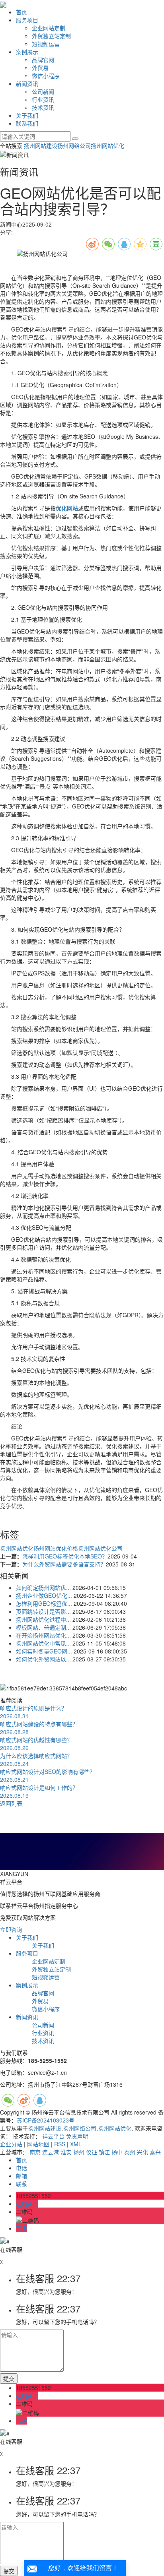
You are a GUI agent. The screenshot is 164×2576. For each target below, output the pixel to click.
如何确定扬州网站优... (43, 1587)
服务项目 (27, 20)
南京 (35, 2152)
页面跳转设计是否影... (43, 1611)
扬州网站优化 (107, 145)
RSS (60, 2144)
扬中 (117, 2152)
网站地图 (38, 2144)
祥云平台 (53, 2136)
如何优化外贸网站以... (43, 1659)
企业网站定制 (49, 28)
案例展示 (27, 52)
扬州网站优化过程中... (43, 1619)
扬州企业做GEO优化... (44, 1595)
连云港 (51, 2152)
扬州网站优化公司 (100, 1548)
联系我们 (27, 123)
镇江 (104, 2152)
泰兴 (155, 2152)
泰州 (130, 2152)
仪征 (92, 2152)
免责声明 (77, 2136)
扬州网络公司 (74, 145)
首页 (21, 12)
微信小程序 (46, 76)
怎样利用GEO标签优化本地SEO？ (65, 1556)
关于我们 (27, 115)
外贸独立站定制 (51, 36)
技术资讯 (43, 107)
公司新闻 (43, 91)
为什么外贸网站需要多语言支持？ (64, 1564)
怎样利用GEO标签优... (44, 1603)
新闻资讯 (27, 83)
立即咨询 (11, 1929)
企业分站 (11, 2144)
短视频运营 (46, 44)
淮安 (66, 2152)
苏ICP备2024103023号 (46, 2120)
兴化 (143, 2152)
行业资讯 (43, 99)
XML (76, 2144)
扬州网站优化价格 (56, 1548)
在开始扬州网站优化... (43, 1635)
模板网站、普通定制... (43, 1627)
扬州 (79, 2152)
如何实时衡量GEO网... (44, 1651)
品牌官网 (43, 60)
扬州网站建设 (41, 145)
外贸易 (40, 68)
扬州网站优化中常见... (43, 1643)
